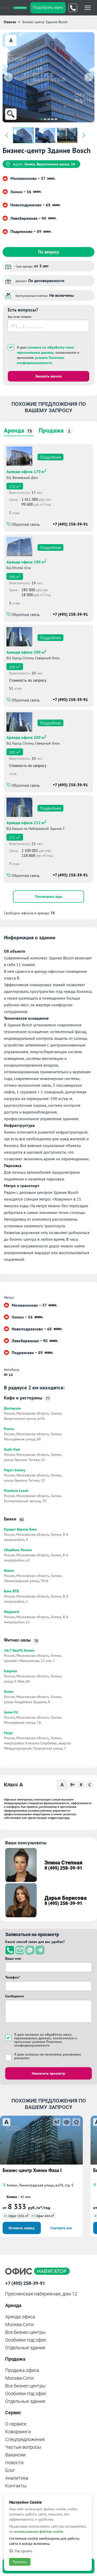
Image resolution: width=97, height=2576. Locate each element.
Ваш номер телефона (20, 317)
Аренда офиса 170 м (26, 471)
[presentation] (8, 77)
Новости (14, 2463)
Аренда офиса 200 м (26, 652)
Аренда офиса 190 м (26, 561)
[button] (41, 119)
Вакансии (15, 2455)
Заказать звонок (49, 376)
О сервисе (16, 2424)
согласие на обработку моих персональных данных (45, 350)
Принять (20, 2562)
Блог (10, 2470)
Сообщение (14, 1996)
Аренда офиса (20, 2317)
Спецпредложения (25, 2439)
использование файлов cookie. (39, 2531)
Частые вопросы (23, 2447)
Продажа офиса (22, 2370)
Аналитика (17, 2478)
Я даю (48, 2056)
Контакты (16, 2486)
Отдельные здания (25, 2348)
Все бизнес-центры (25, 2332)
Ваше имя (13, 1958)
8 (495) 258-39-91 (63, 1868)
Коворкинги (18, 2432)
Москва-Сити (19, 2324)
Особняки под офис (26, 2340)
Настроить (24, 2551)
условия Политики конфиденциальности (41, 360)
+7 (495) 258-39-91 (70, 524)
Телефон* (13, 1977)
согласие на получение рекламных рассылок (48, 2056)
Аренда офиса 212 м (26, 822)
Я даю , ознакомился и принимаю (48, 355)
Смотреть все (61, 2228)
